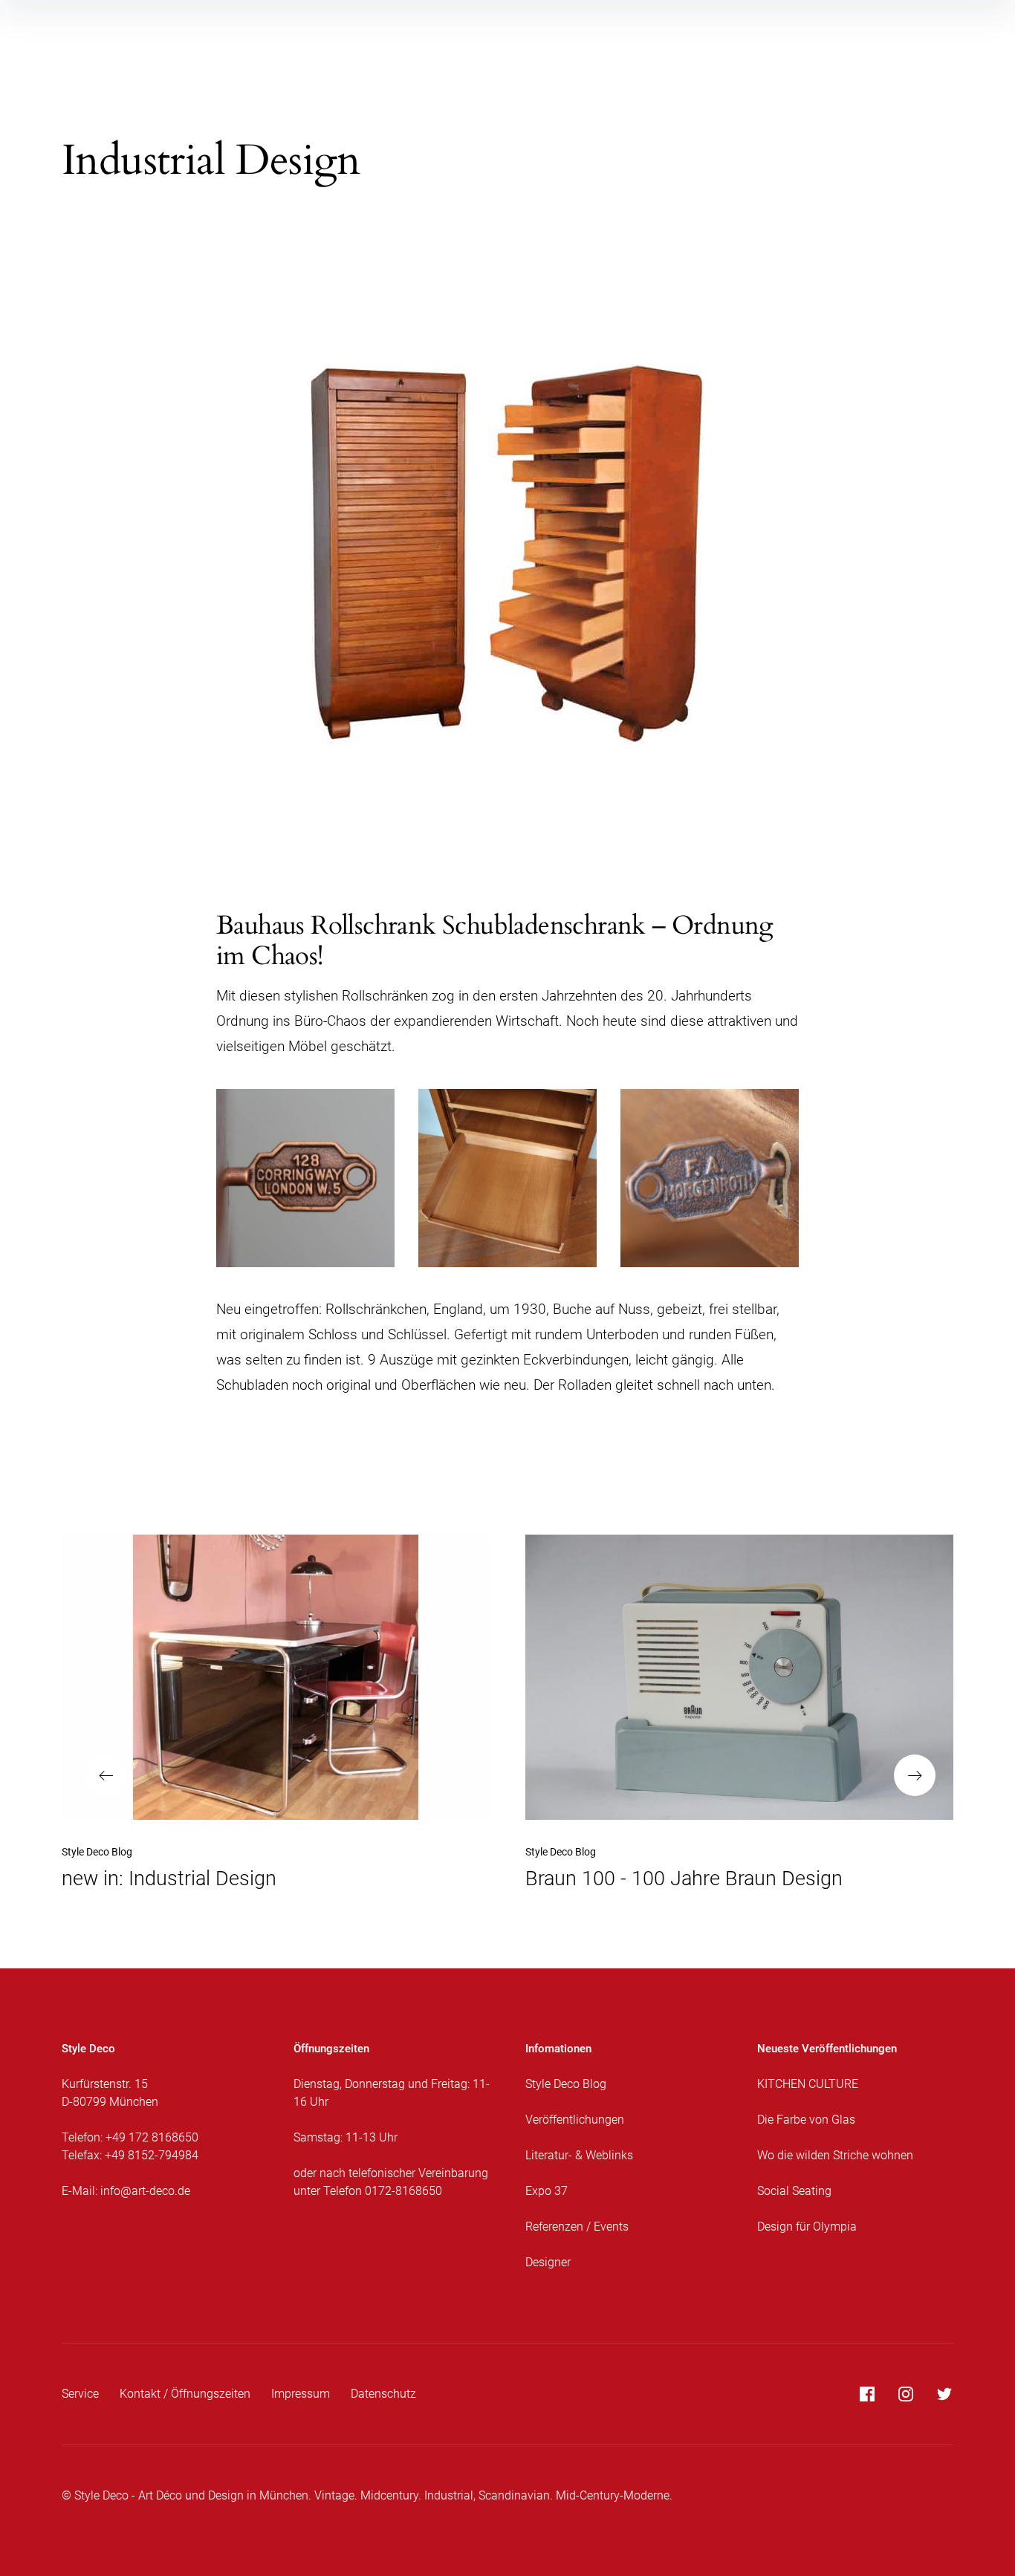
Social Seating (794, 2191)
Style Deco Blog (97, 1852)
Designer (548, 2262)
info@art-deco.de (145, 2191)
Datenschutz (383, 2394)
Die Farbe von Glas (806, 2120)
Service (80, 2394)
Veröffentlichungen (575, 2120)
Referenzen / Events (577, 2227)
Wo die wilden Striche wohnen (835, 2155)
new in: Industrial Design (169, 1879)
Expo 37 (547, 2191)
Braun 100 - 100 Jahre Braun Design (684, 1879)
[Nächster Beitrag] (739, 1677)
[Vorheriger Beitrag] (276, 1677)
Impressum (301, 2394)
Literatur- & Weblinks (579, 2155)
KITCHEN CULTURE (808, 2084)
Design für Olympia (807, 2227)
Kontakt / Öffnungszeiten (185, 2394)
